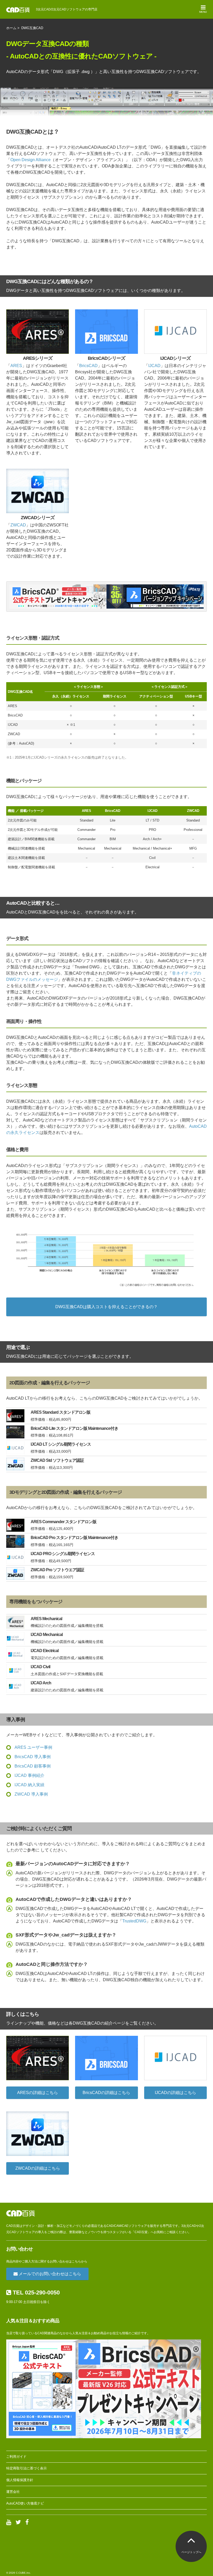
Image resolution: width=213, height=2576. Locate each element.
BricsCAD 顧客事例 (33, 1766)
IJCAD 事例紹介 (29, 1775)
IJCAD (154, 366)
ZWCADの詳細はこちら (38, 2168)
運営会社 (13, 2492)
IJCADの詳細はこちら (175, 2093)
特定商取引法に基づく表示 (26, 2468)
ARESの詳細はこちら (38, 2093)
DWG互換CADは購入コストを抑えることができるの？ (106, 1307)
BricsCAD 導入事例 (33, 1757)
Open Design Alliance (31, 160)
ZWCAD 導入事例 (31, 1794)
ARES (16, 366)
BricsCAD (88, 366)
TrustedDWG (134, 1921)
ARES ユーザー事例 (33, 1747)
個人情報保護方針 (20, 2480)
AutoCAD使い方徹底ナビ (25, 2503)
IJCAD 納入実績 (29, 1785)
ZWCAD (18, 525)
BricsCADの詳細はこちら (106, 2093)
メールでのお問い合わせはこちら (49, 2274)
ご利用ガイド (16, 2457)
